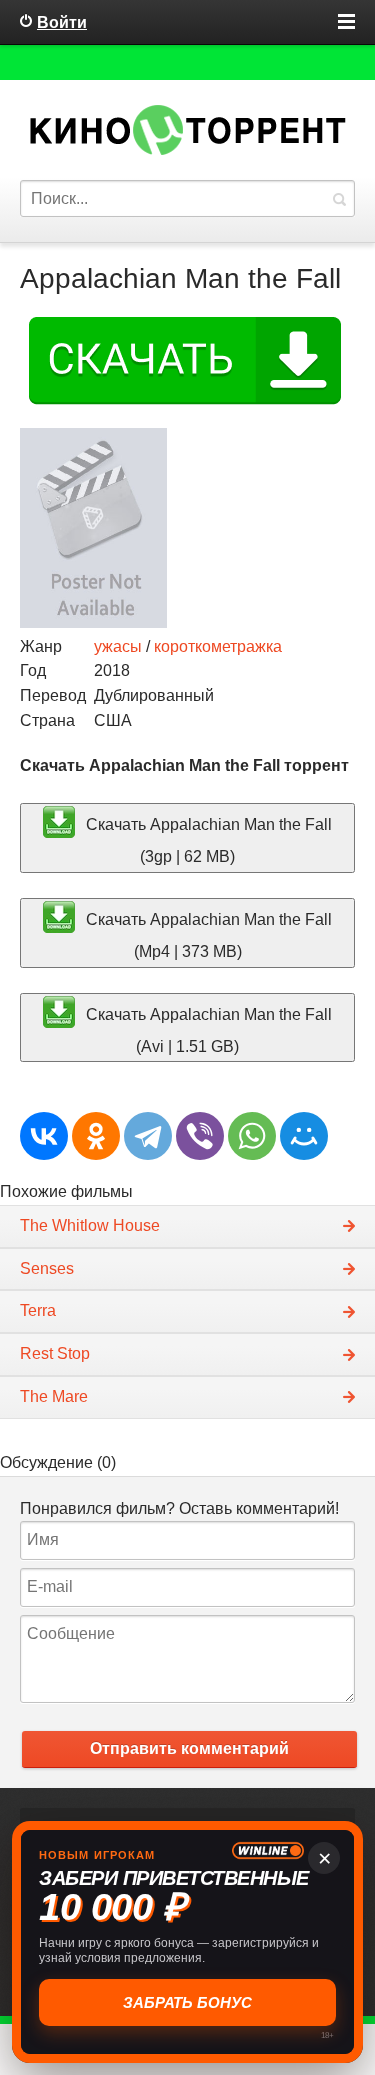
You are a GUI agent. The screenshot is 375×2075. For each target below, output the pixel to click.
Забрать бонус (187, 2002)
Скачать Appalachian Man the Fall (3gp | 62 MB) (207, 840)
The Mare (54, 1396)
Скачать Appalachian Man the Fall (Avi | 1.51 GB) (207, 1029)
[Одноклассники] (96, 1136)
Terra (38, 1310)
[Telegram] (148, 1136)
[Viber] (200, 1136)
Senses (47, 1268)
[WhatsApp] (252, 1136)
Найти (339, 198)
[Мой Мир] (304, 1136)
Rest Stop (55, 1353)
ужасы (118, 646)
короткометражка (218, 646)
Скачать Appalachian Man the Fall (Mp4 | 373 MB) (207, 935)
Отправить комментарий (189, 1748)
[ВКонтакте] (44, 1136)
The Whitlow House (90, 1225)
